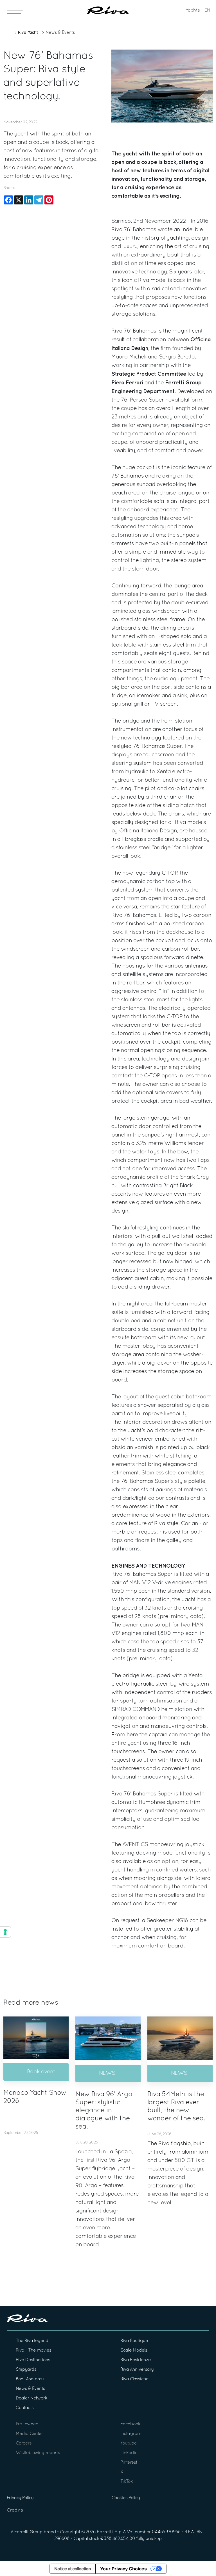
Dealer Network (31, 2398)
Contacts (25, 2408)
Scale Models (134, 2350)
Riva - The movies (33, 2350)
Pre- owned (27, 2424)
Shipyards (26, 2370)
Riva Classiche (134, 2379)
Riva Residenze (136, 2360)
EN (207, 10)
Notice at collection (73, 2569)
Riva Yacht (28, 33)
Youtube (129, 2443)
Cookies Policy (126, 2498)
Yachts (193, 10)
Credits (15, 2510)
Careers (24, 2443)
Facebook (130, 2424)
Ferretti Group (28, 2532)
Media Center (29, 2434)
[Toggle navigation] (16, 10)
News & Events (60, 33)
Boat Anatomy (30, 2379)
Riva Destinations (33, 2360)
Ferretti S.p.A (111, 2532)
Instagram (131, 2434)
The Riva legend (32, 2341)
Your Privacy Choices (123, 2569)
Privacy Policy (20, 2498)
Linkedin (129, 2453)
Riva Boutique (134, 2341)
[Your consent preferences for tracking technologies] (5, 1932)
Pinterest (129, 2463)
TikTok (127, 2482)
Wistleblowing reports (38, 2453)
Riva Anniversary (137, 2370)
